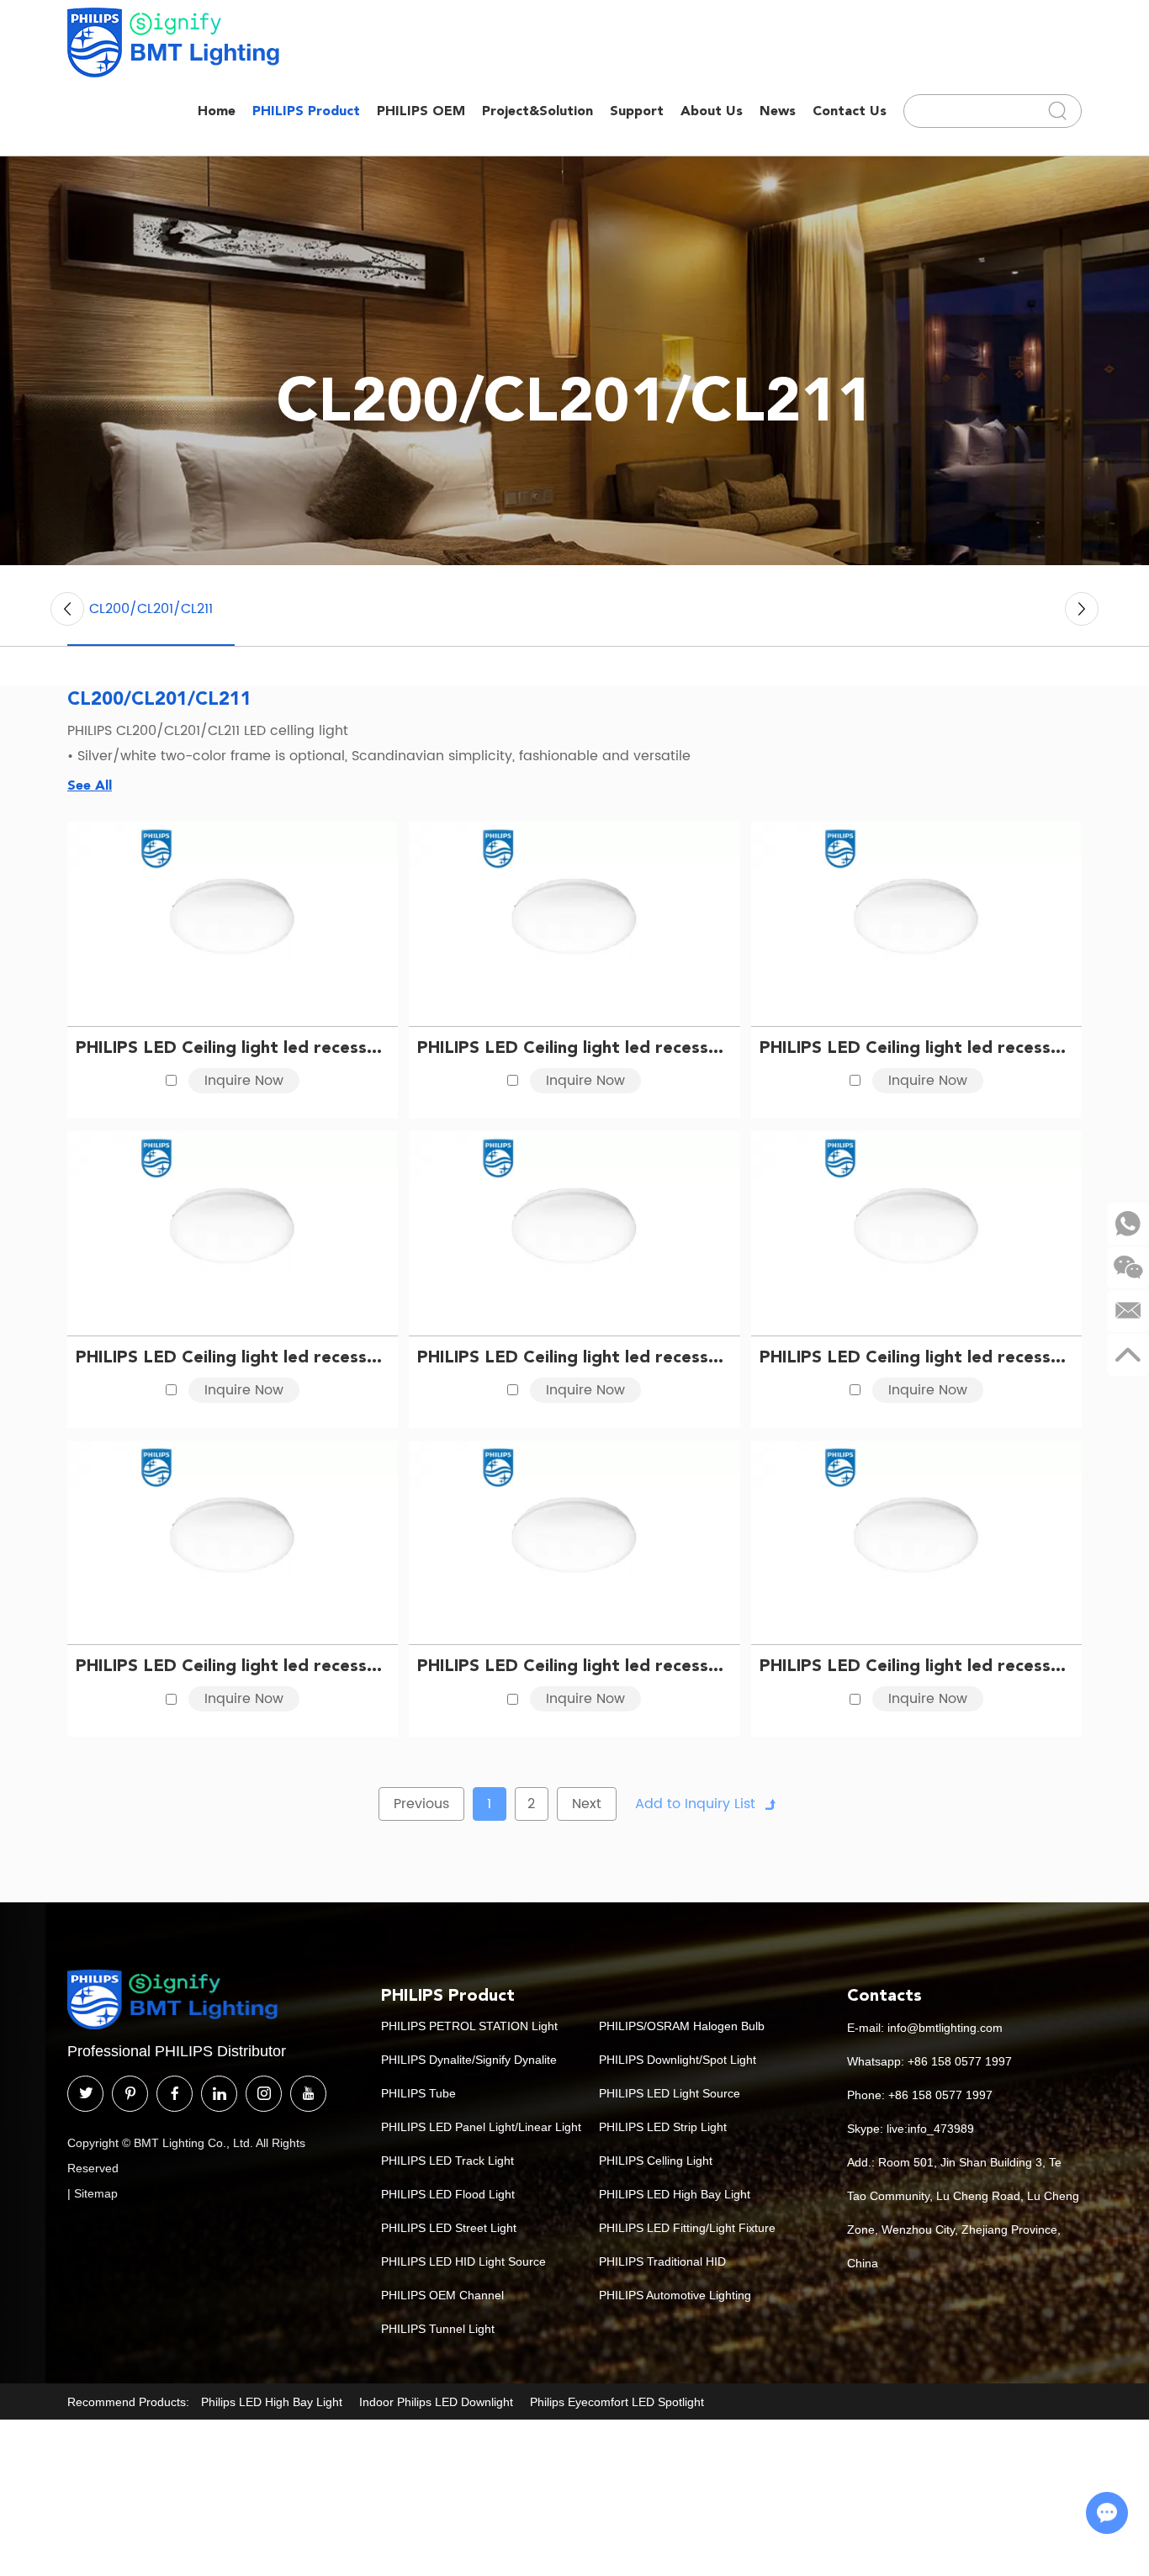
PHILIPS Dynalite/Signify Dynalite (469, 2060)
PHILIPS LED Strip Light (663, 2127)
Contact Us (850, 111)
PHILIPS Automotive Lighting (675, 2295)
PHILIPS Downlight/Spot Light (678, 2060)
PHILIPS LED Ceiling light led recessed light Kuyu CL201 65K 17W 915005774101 (574, 1357)
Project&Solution (537, 111)
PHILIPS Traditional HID (662, 2261)
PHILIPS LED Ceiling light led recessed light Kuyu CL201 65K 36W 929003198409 (916, 1665)
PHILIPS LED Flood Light (448, 2194)
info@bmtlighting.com (945, 2028)
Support (637, 111)
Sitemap (96, 2193)
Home (217, 111)
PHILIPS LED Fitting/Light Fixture (687, 2228)
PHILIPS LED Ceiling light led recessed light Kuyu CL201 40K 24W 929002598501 (574, 1665)
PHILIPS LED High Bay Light (675, 2194)
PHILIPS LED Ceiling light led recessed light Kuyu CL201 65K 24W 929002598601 (233, 1665)
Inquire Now (244, 1081)
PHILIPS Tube (418, 2093)
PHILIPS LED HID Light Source (463, 2261)
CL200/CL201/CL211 (151, 609)
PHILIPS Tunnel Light (438, 2329)
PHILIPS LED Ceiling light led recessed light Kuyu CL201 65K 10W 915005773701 (916, 1047)
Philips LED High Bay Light (272, 2402)
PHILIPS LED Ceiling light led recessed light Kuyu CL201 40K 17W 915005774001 (916, 1357)
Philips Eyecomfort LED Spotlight (617, 2402)
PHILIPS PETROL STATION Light (469, 2026)
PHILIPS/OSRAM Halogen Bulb (682, 2026)
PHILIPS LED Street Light (449, 2228)
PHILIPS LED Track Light (447, 2161)
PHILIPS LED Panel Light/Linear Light (481, 2127)
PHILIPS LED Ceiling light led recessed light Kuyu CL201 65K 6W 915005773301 (233, 1047)
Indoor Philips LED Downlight (436, 2402)
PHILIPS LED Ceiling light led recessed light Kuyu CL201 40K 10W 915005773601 (233, 1357)
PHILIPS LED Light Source (670, 2093)
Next (587, 1804)
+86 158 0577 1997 (960, 2061)
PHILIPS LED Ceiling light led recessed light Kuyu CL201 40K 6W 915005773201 (574, 1047)
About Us (712, 111)
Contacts (884, 1995)
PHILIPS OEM (421, 111)
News (778, 111)
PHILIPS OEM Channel (442, 2295)
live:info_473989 (930, 2129)
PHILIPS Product (306, 111)
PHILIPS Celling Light (656, 2161)
